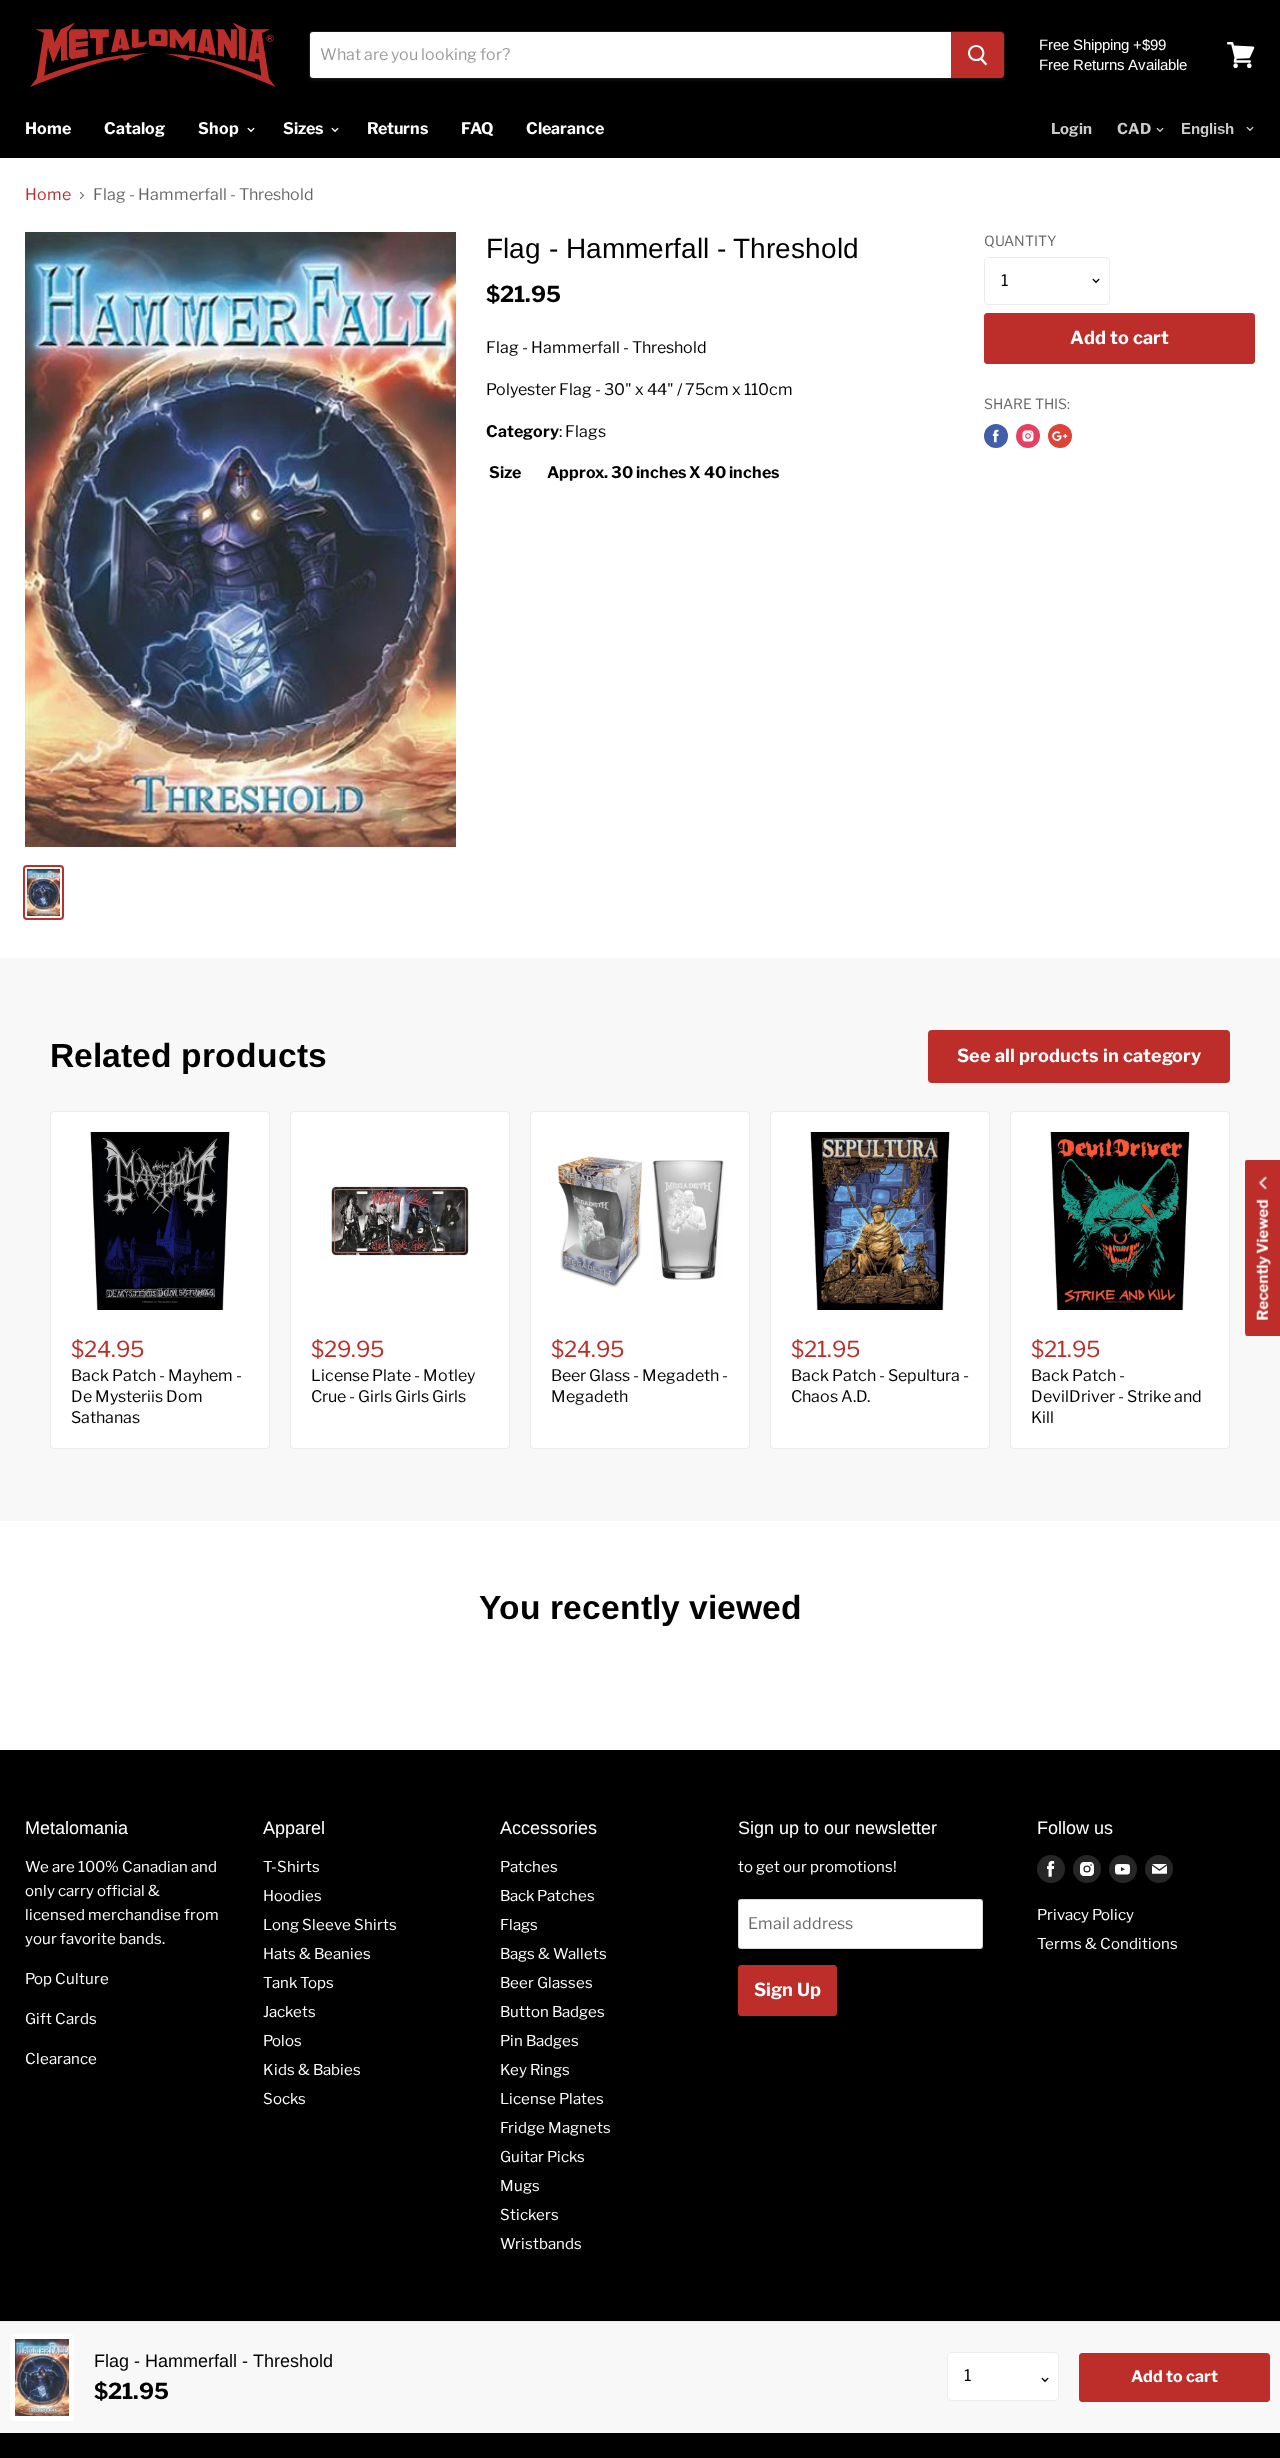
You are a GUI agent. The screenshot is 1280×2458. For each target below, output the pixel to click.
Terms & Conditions (1107, 1944)
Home (48, 195)
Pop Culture (67, 1979)
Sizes (304, 128)
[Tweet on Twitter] (1028, 436)
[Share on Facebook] (996, 436)
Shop (220, 128)
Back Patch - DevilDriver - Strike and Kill (1116, 1396)
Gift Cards (61, 2019)
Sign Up (787, 1989)
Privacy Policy (1085, 1915)
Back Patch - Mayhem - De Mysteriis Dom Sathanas (156, 1396)
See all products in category (1079, 1055)
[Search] (977, 55)
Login (1071, 129)
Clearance (61, 2059)
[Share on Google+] (1060, 436)
